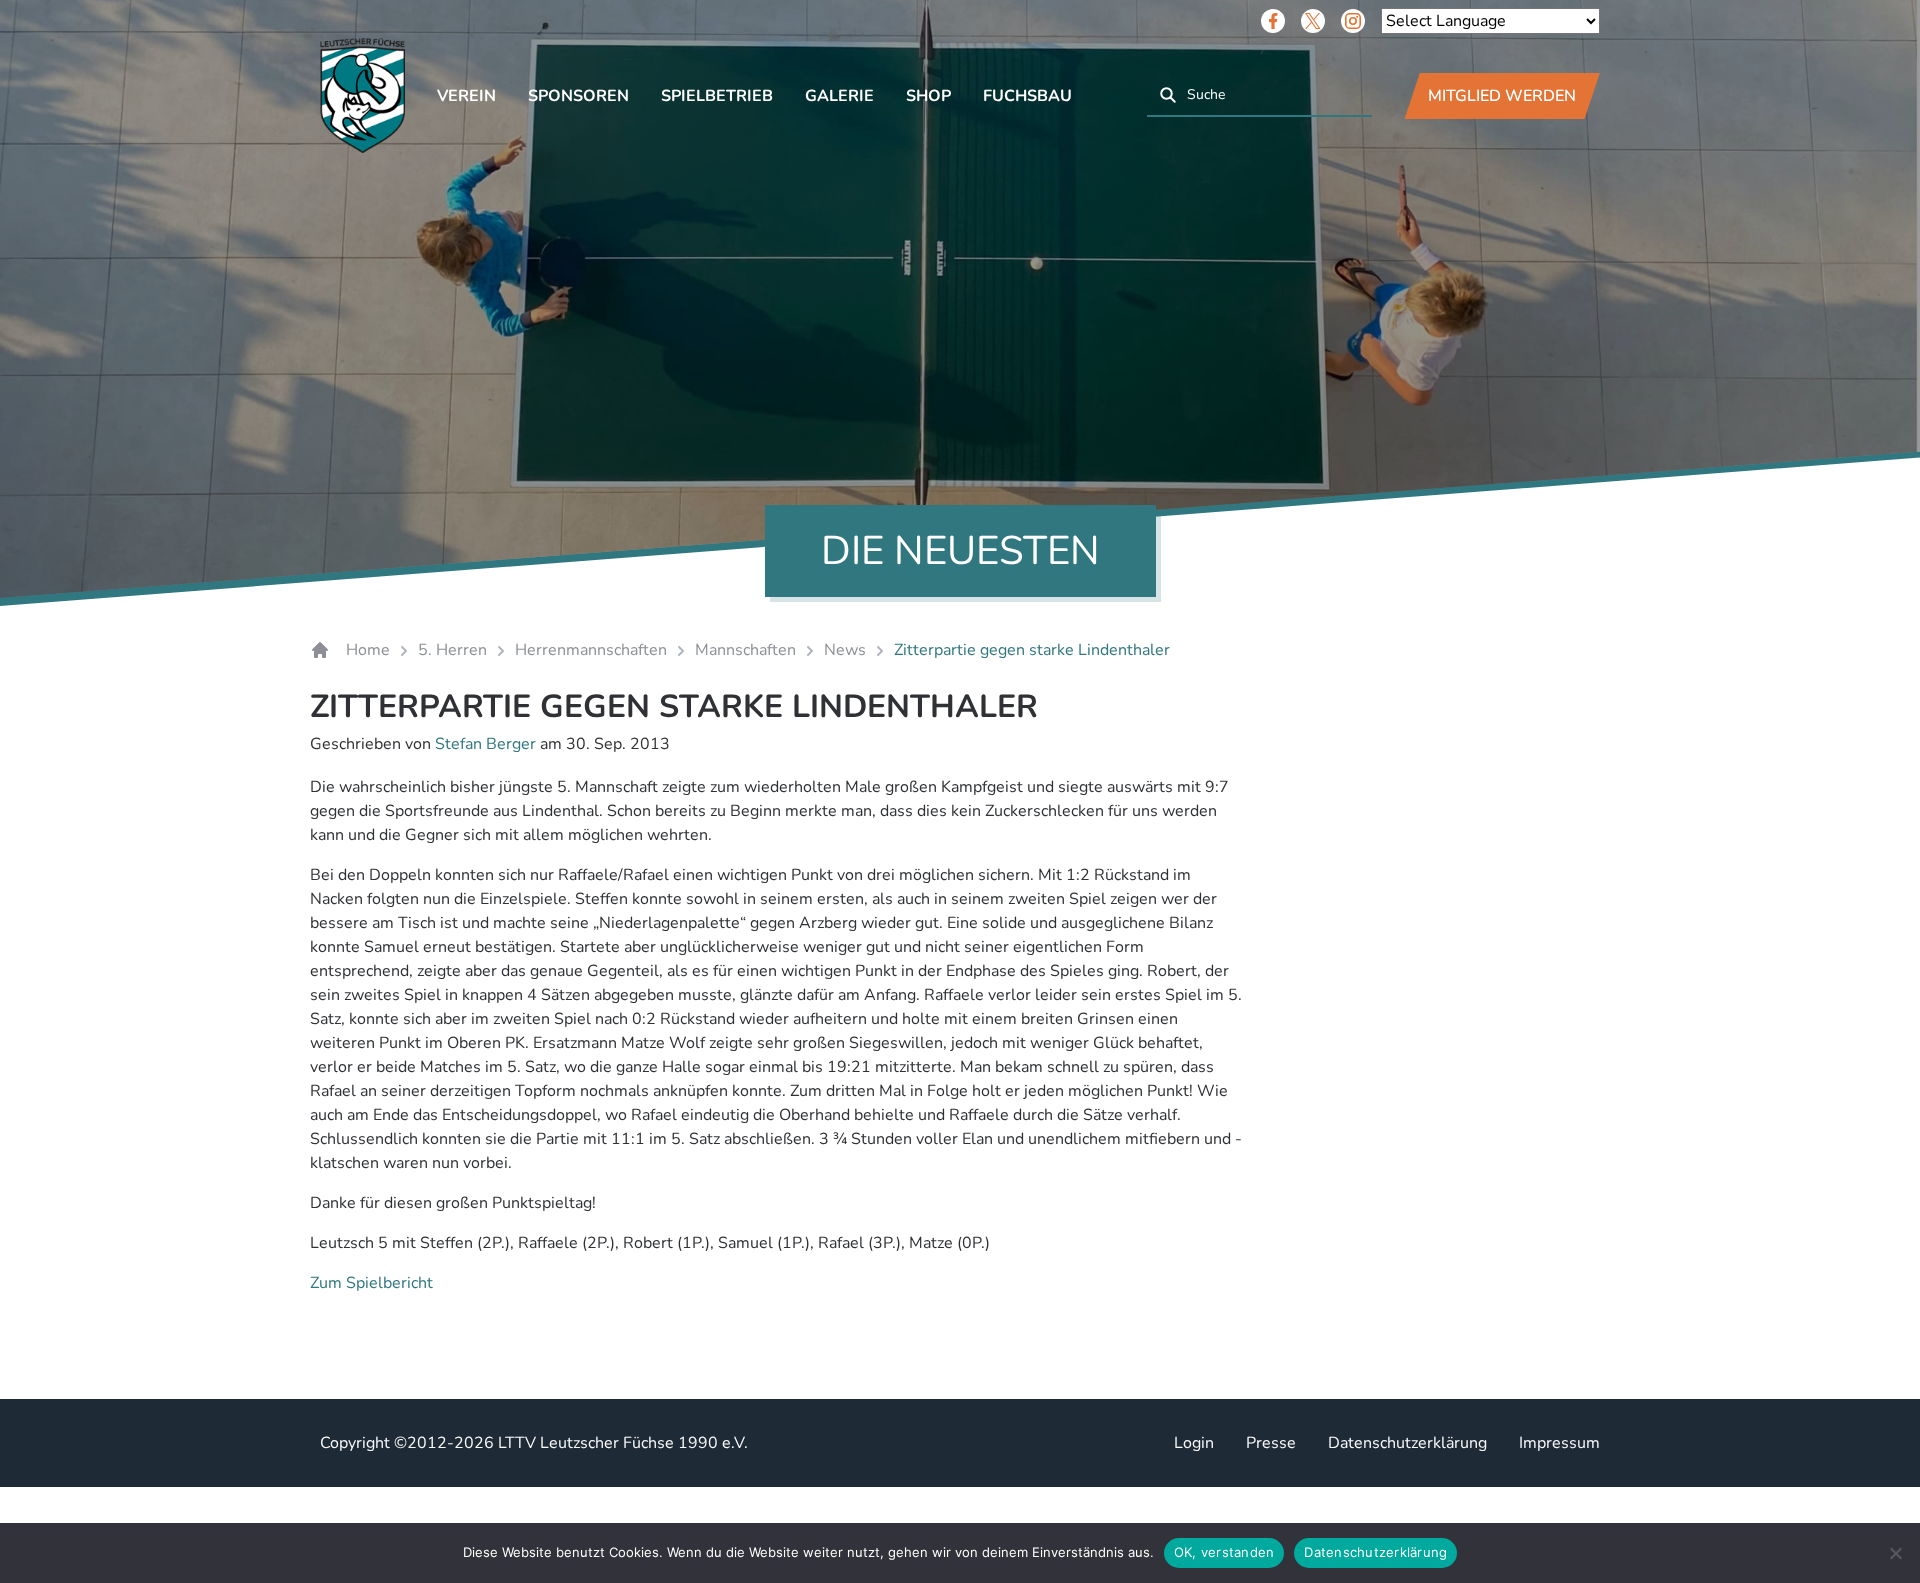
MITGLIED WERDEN (1502, 96)
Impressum (1559, 1443)
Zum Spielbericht (371, 1283)
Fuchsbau (1027, 96)
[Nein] (1895, 1553)
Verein (466, 96)
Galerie (839, 96)
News (845, 650)
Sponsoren (578, 96)
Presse (1271, 1443)
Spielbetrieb (717, 96)
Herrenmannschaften (591, 650)
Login (1194, 1443)
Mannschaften (745, 650)
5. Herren (452, 650)
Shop (928, 96)
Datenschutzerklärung (1407, 1443)
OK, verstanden (1224, 1552)
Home (368, 650)
